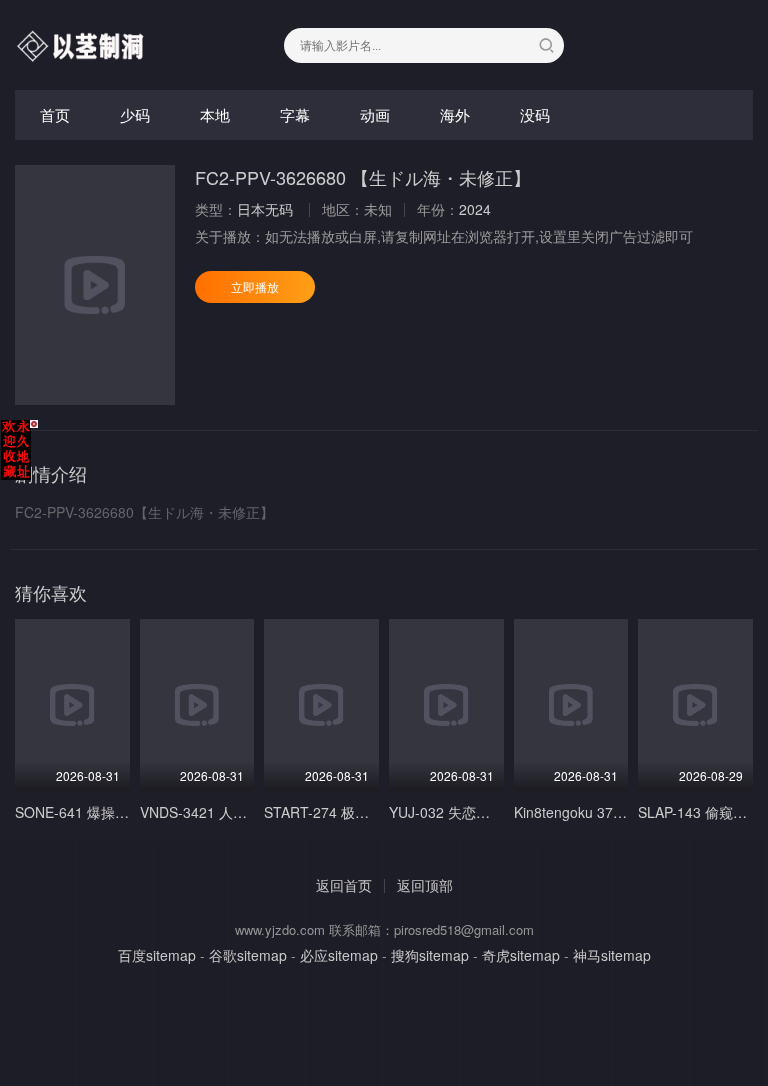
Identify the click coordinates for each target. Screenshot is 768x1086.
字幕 (295, 114)
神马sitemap (612, 955)
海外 (455, 114)
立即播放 (255, 286)
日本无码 (265, 209)
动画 (375, 114)
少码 (135, 114)
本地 (215, 114)
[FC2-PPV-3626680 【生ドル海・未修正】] (95, 285)
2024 (475, 209)
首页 (55, 114)
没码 (535, 114)
